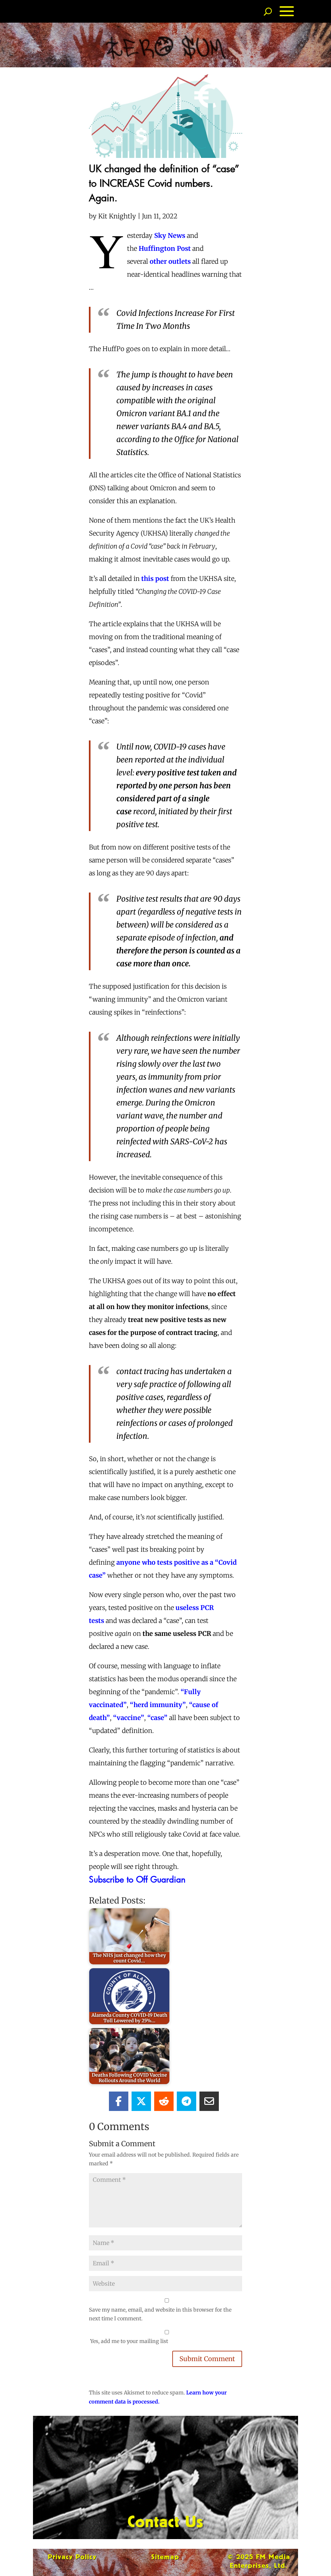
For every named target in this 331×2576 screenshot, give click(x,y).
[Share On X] (141, 2101)
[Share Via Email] (209, 2101)
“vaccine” (129, 1718)
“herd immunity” (158, 1705)
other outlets (170, 261)
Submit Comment (207, 2359)
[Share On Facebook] (119, 2101)
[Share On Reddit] (164, 2101)
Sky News (170, 235)
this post (155, 578)
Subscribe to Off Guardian (137, 1879)
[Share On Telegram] (187, 2101)
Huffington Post (165, 248)
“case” (157, 1718)
